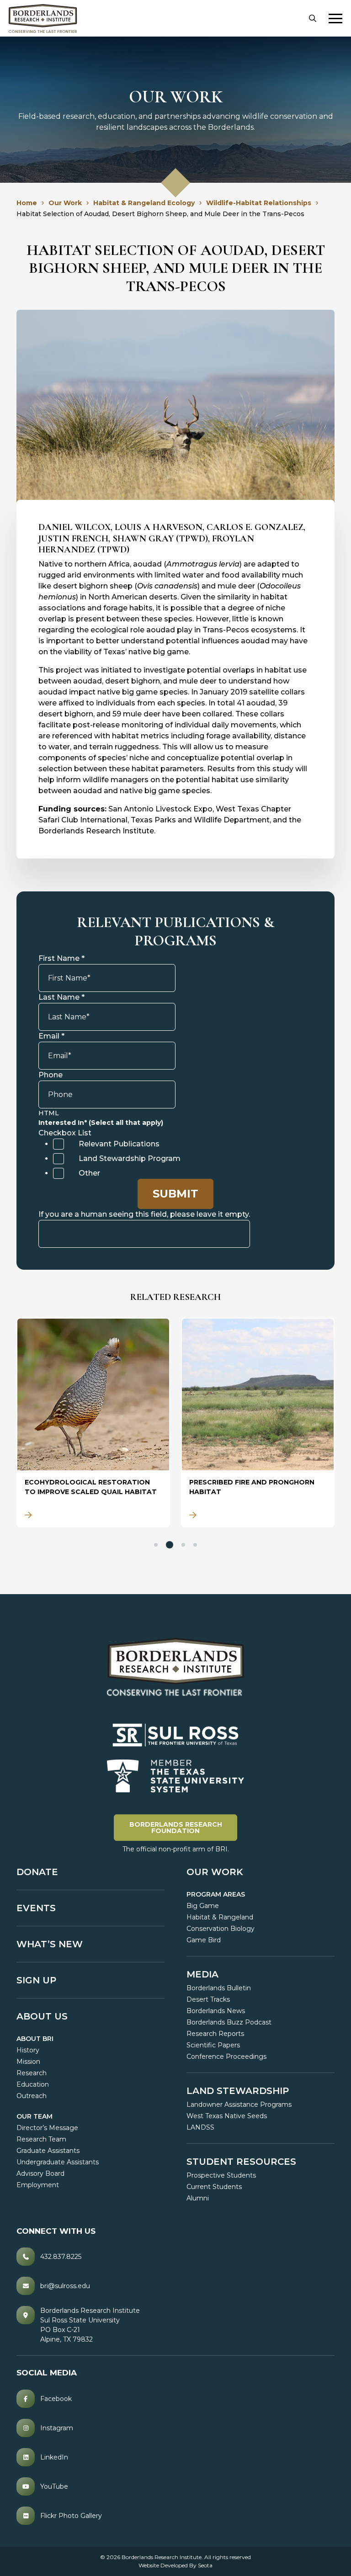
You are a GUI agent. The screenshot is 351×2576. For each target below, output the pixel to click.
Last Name (61, 997)
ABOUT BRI (35, 2039)
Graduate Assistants (48, 2151)
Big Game (203, 1906)
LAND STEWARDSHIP (238, 2091)
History (28, 2050)
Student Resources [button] (241, 2162)
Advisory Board (40, 2173)
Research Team (41, 2139)
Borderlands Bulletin (219, 1988)
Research (32, 2073)
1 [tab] (156, 1545)
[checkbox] (58, 1144)
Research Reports (215, 2034)
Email (51, 1036)
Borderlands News (216, 2011)
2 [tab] (170, 1545)
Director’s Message (47, 2128)
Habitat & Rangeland (220, 1917)
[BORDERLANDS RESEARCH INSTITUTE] (43, 19)
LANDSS (200, 2127)
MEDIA (202, 1974)
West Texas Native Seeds (227, 2116)
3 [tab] (183, 1545)
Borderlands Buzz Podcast (229, 2022)
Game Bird (204, 1940)
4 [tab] (195, 1545)
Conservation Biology (221, 1929)
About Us (42, 2016)
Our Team (35, 2116)
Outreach (32, 2096)
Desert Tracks (208, 1999)
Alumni (198, 2198)
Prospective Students (221, 2175)
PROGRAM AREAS (216, 1894)
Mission (28, 2062)
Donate (37, 1872)
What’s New (50, 1944)
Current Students (214, 2187)
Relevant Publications (119, 1144)
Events (36, 1908)
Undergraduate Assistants (58, 2162)
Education (33, 2084)
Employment (38, 2185)
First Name (61, 958)
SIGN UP (36, 1980)
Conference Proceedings (226, 2057)
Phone (51, 1075)
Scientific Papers (213, 2045)
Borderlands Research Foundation (183, 1827)
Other (89, 1173)
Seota (205, 2565)
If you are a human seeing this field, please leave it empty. (144, 1214)
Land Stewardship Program (130, 1158)
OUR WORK (215, 1872)
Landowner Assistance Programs (239, 2104)
